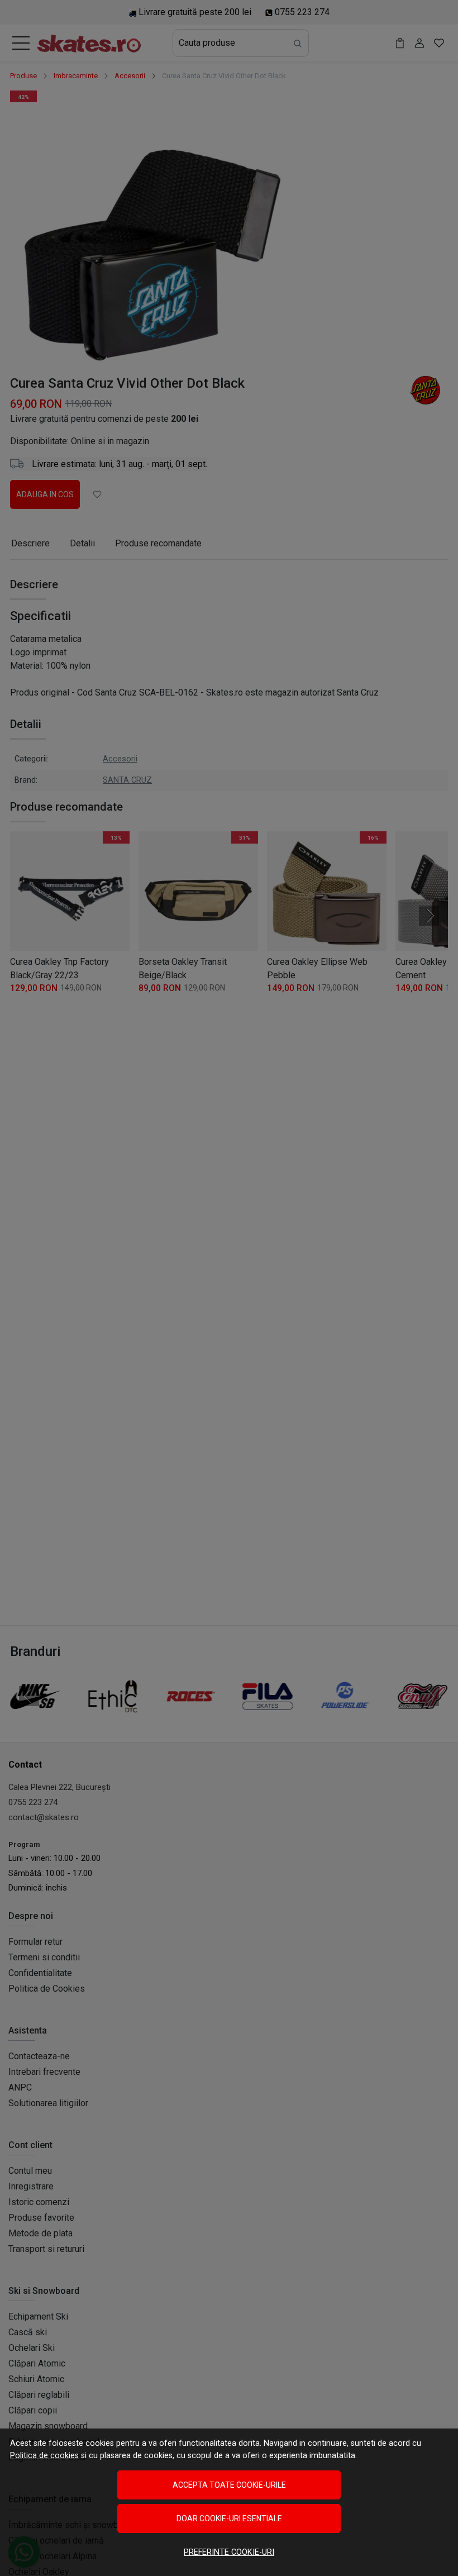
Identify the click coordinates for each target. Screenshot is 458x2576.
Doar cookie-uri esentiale (229, 2518)
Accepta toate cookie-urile (229, 2485)
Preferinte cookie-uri (229, 2552)
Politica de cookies (44, 2456)
